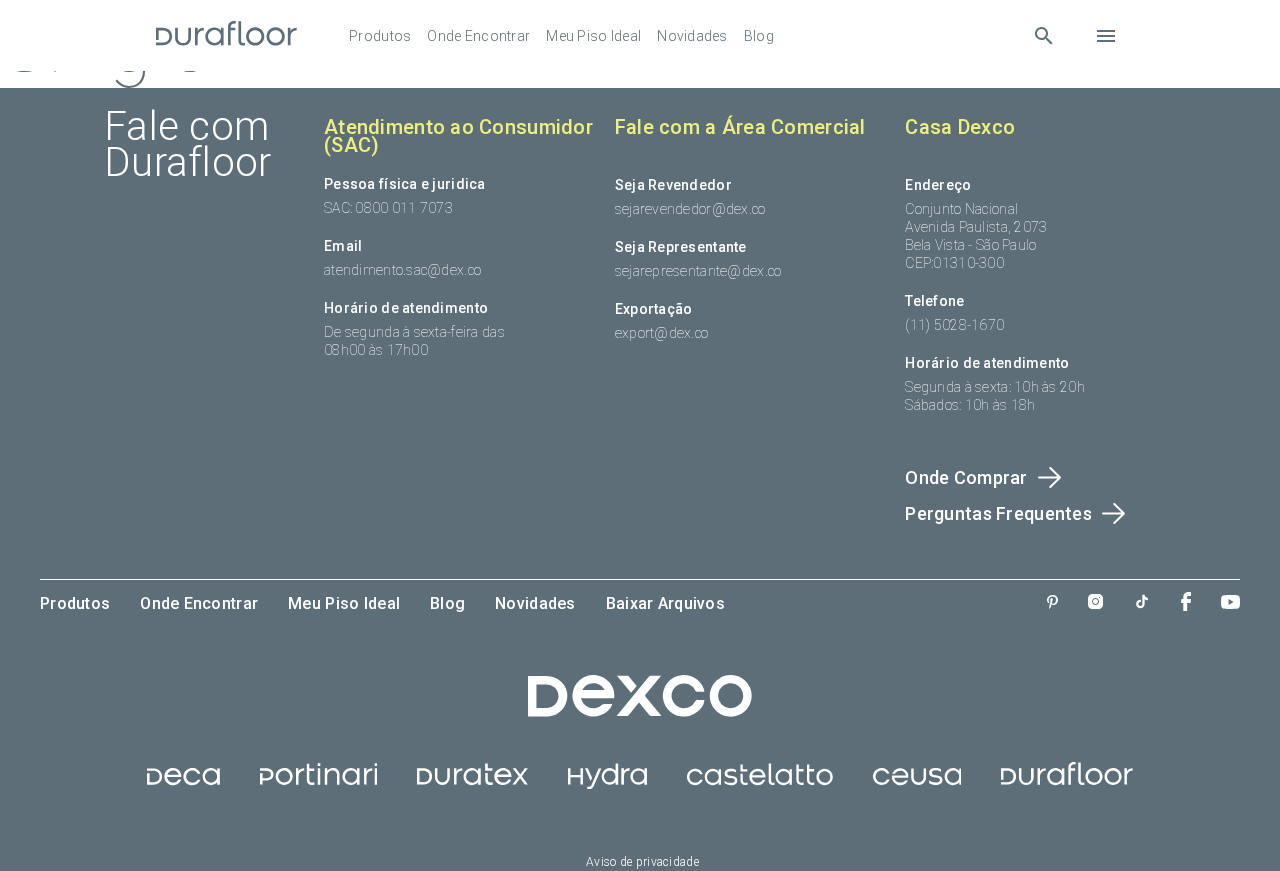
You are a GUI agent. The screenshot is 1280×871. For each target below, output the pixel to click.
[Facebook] (1186, 603)
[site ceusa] (917, 784)
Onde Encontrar (478, 36)
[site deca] (183, 784)
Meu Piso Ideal (593, 36)
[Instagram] (1095, 603)
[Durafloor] (227, 35)
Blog (759, 36)
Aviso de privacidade (642, 862)
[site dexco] (640, 712)
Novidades (692, 36)
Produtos (380, 36)
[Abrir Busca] (1043, 35)
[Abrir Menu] (1106, 36)
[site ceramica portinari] (318, 784)
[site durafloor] (1067, 784)
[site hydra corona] (607, 784)
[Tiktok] (1142, 603)
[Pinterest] (1052, 604)
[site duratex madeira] (472, 784)
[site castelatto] (760, 784)
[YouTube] (1230, 604)
